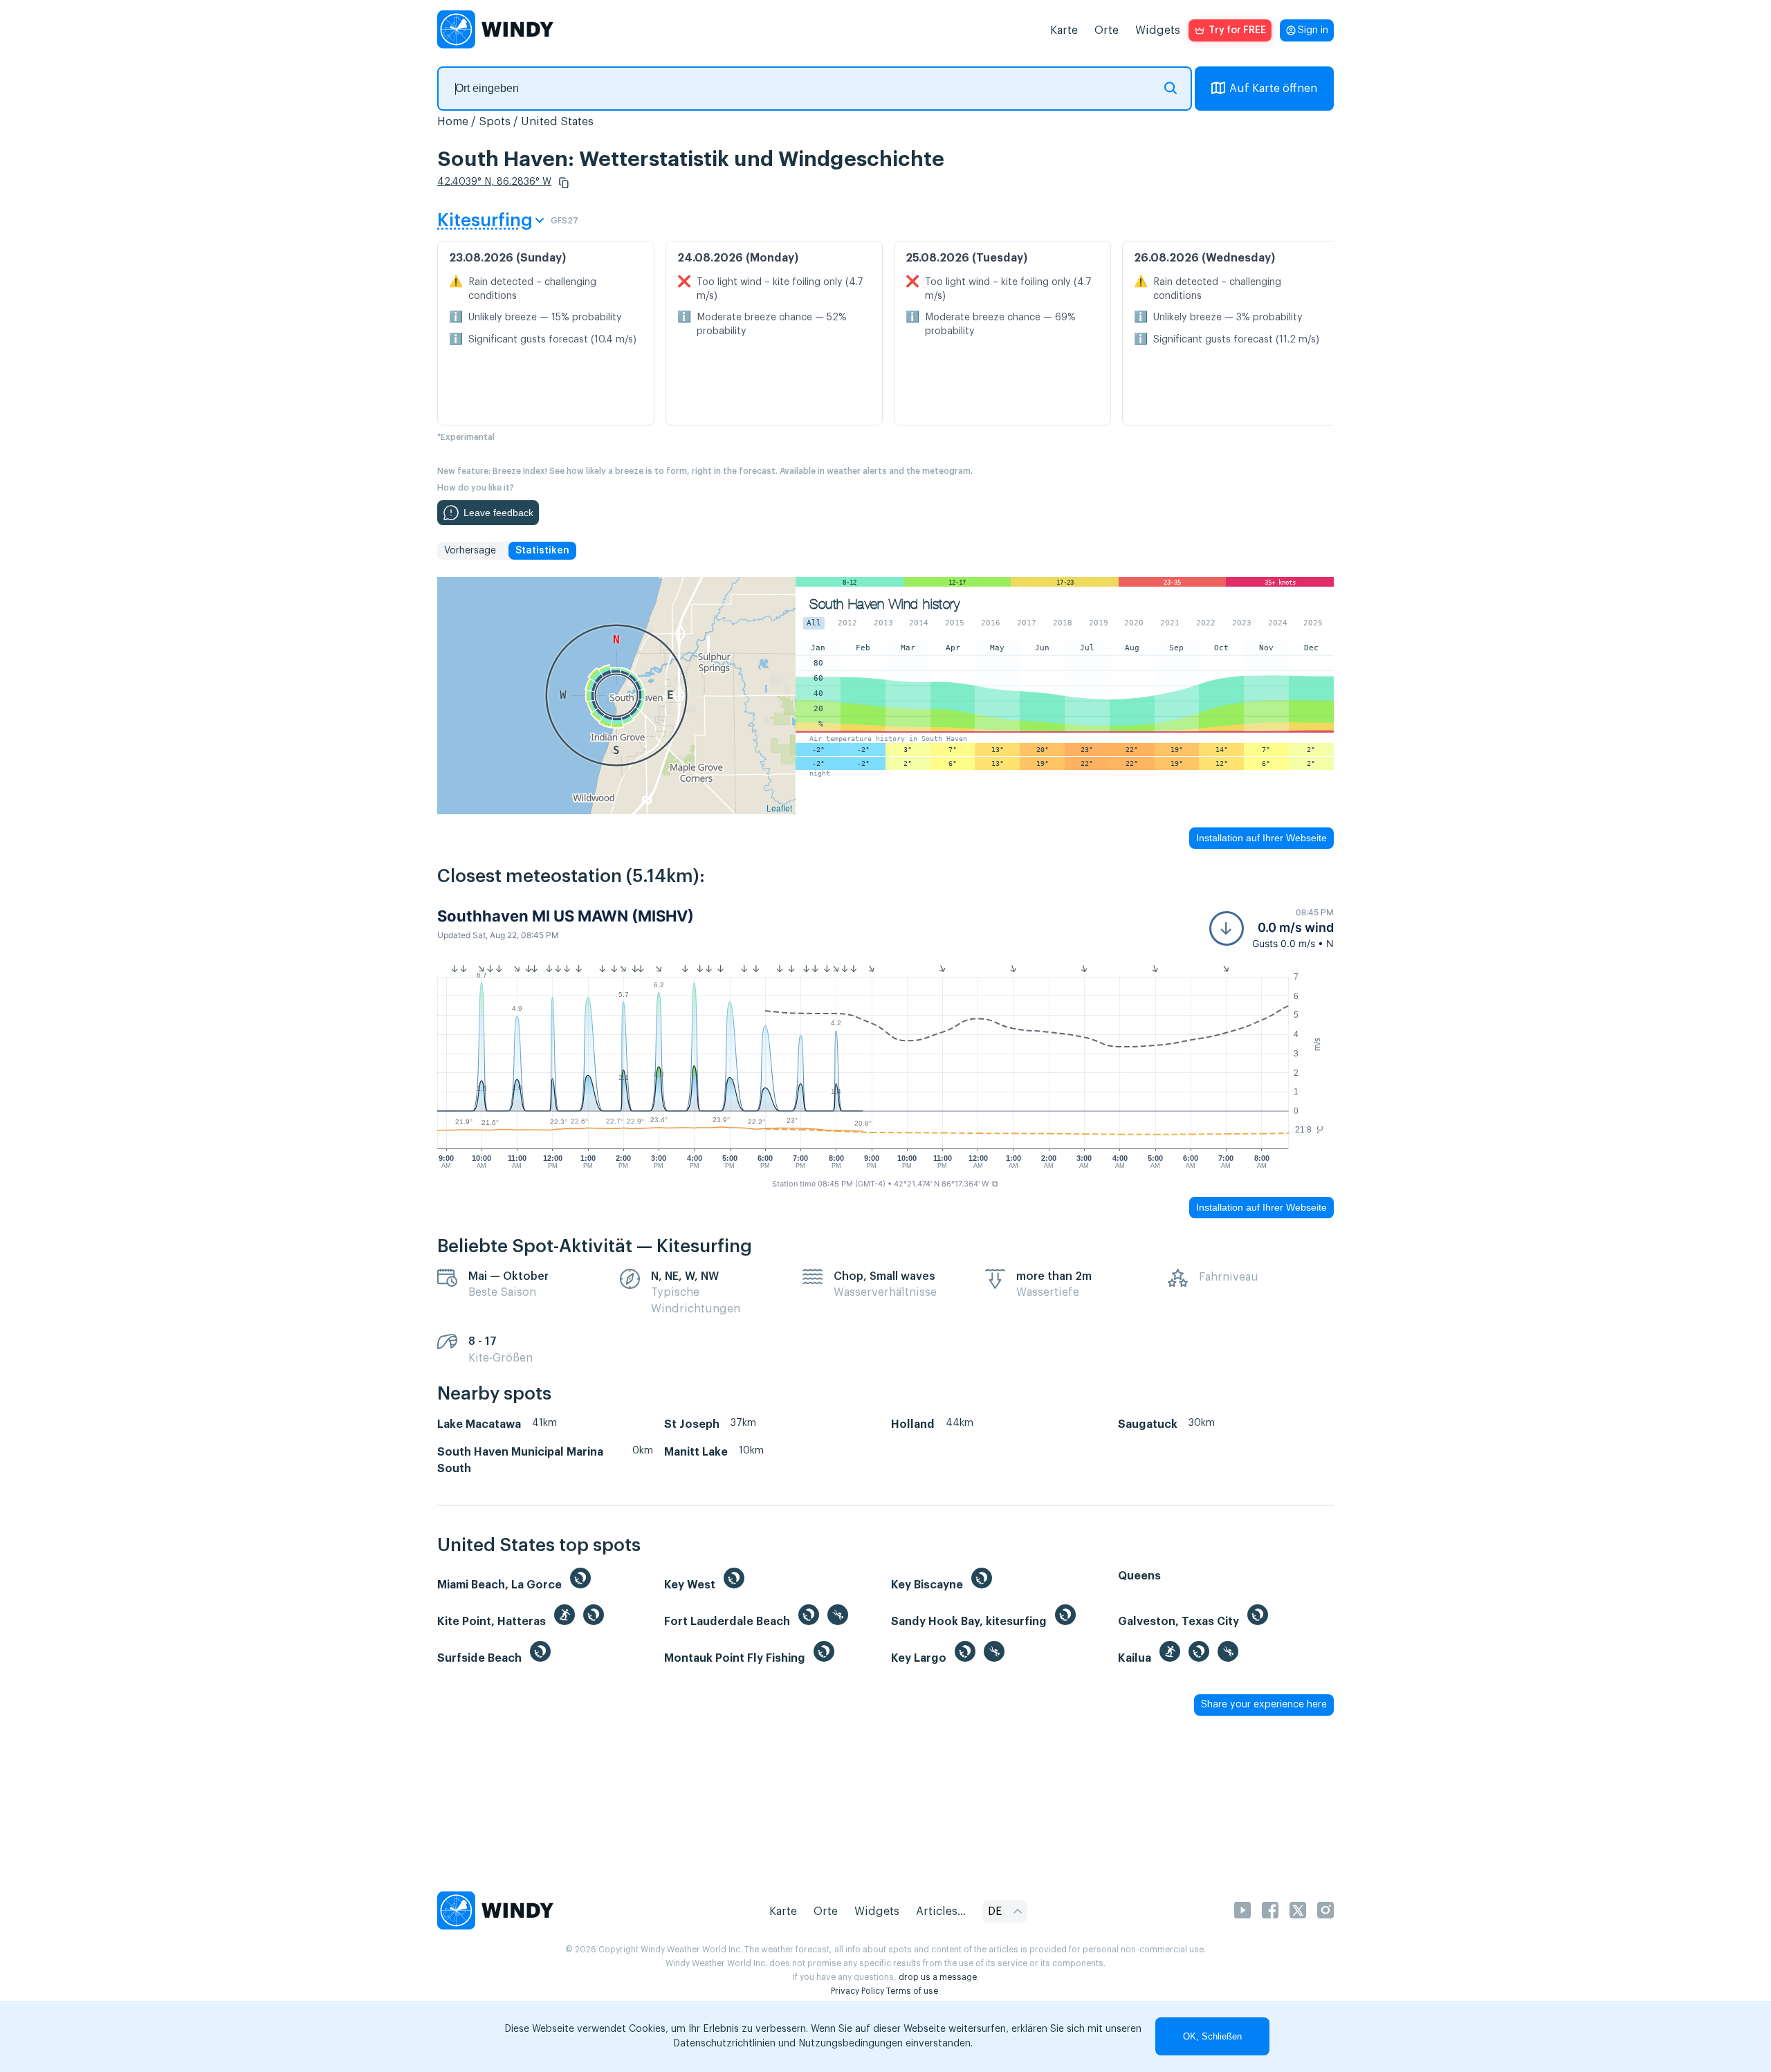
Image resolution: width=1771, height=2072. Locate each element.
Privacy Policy (857, 1991)
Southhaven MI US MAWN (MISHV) (566, 916)
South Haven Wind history (884, 604)
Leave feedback (498, 513)
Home (453, 122)
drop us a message (938, 1977)
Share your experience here (1264, 1705)
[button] (564, 183)
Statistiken (542, 551)
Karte (1064, 30)
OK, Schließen (1212, 2036)
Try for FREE (1237, 30)
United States (557, 122)
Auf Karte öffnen (1273, 89)
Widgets (1158, 30)
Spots (495, 122)
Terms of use (912, 1991)
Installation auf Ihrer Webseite (1261, 838)
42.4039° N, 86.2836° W (494, 182)
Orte (1107, 30)
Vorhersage (470, 551)
